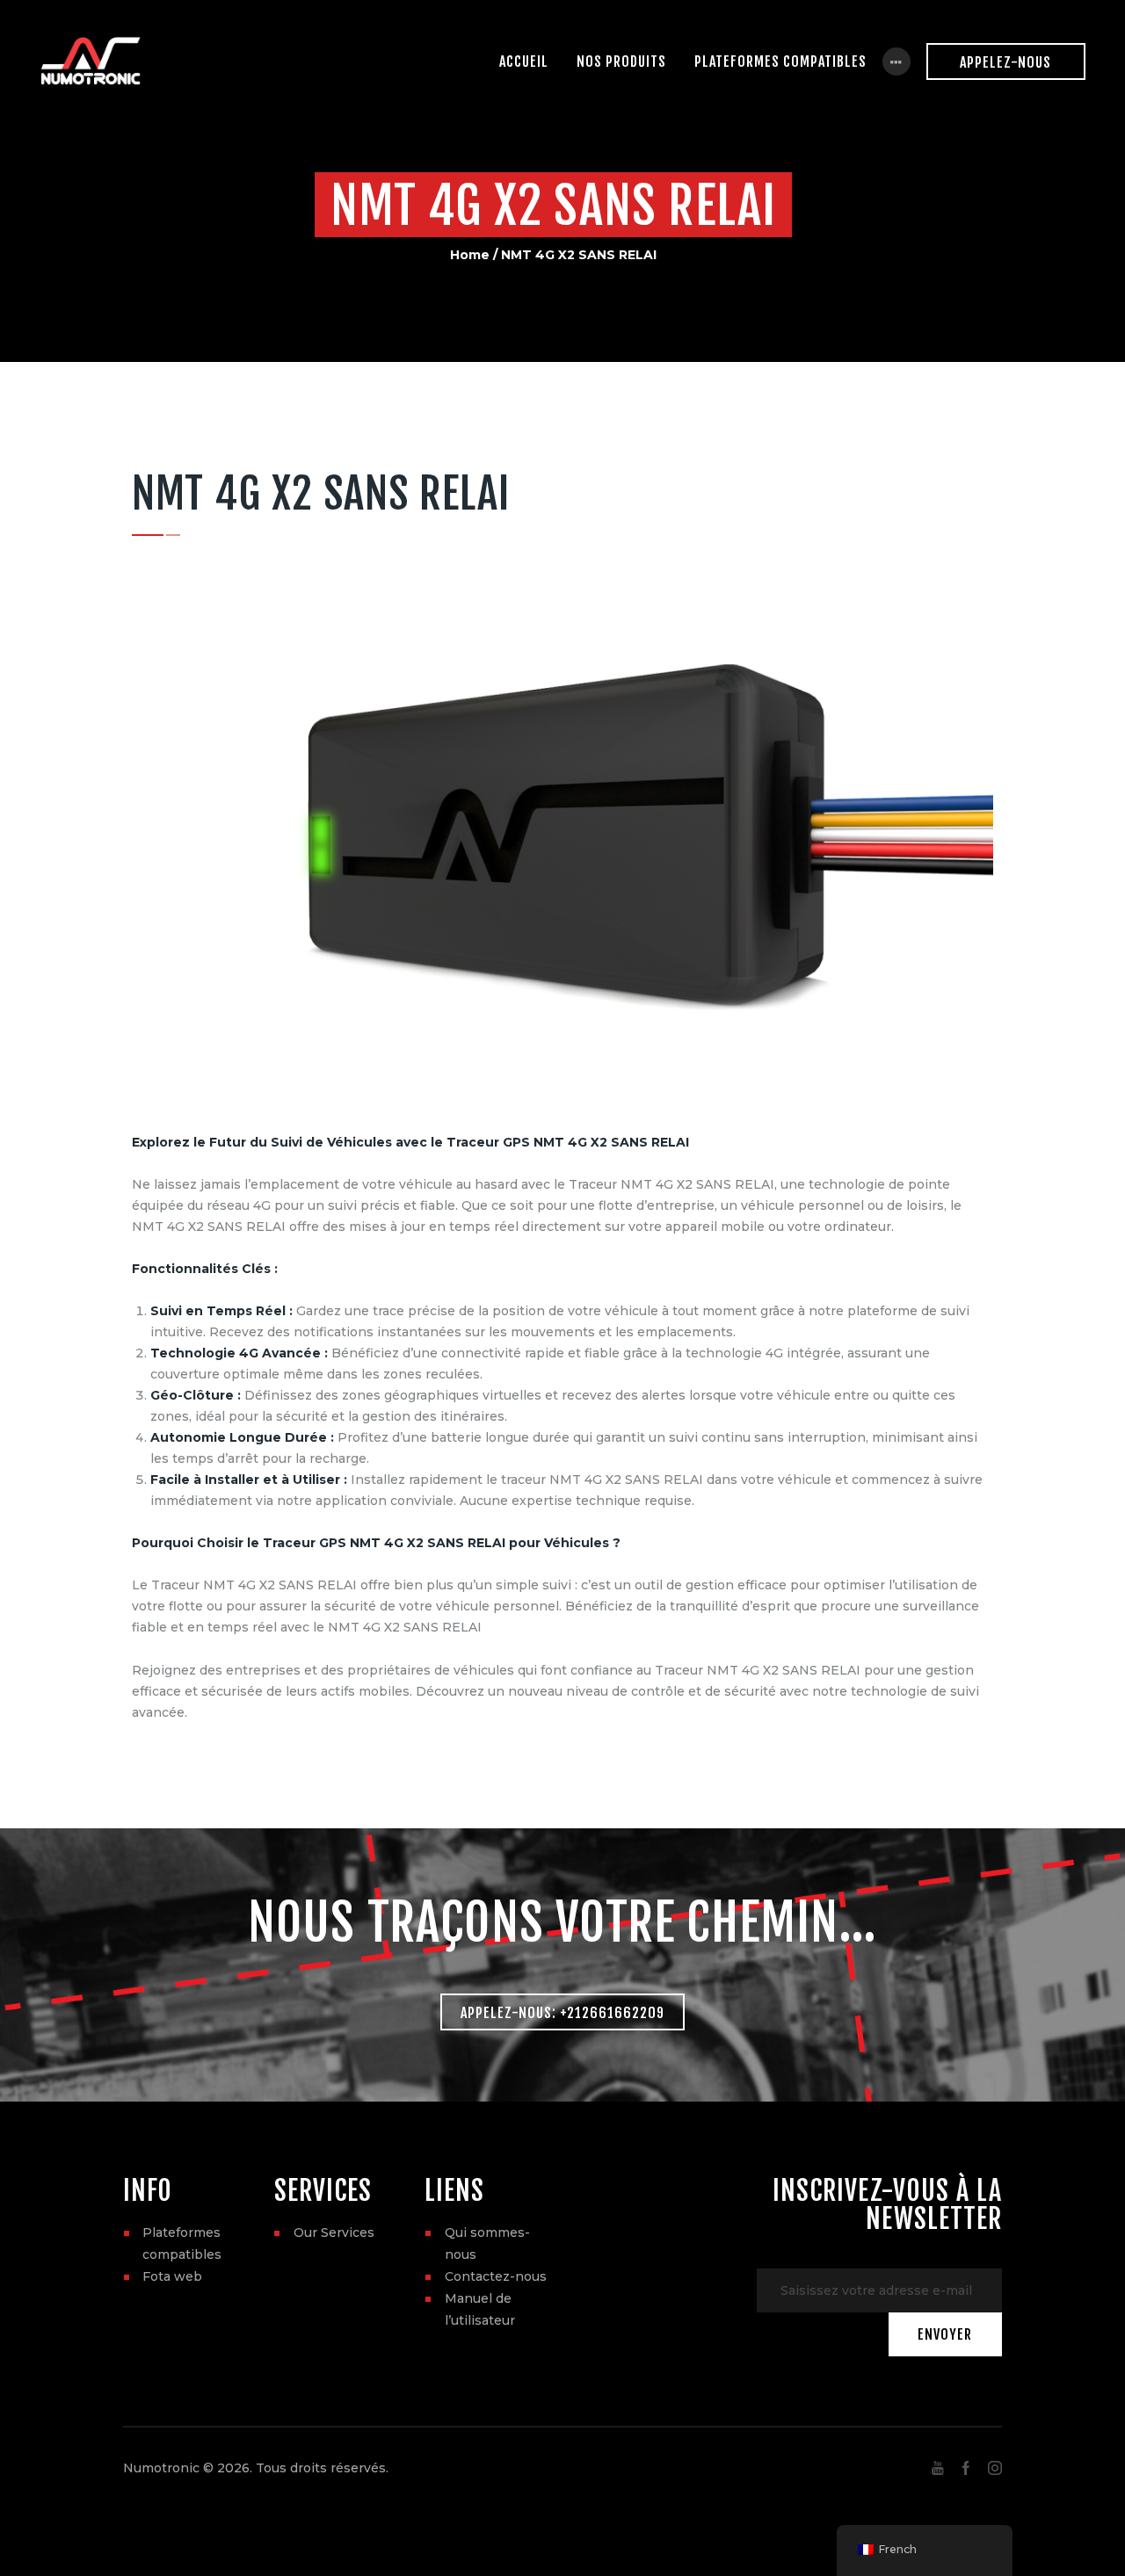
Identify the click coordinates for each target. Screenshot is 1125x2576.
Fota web (172, 2276)
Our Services (334, 2232)
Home (470, 255)
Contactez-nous (496, 2276)
